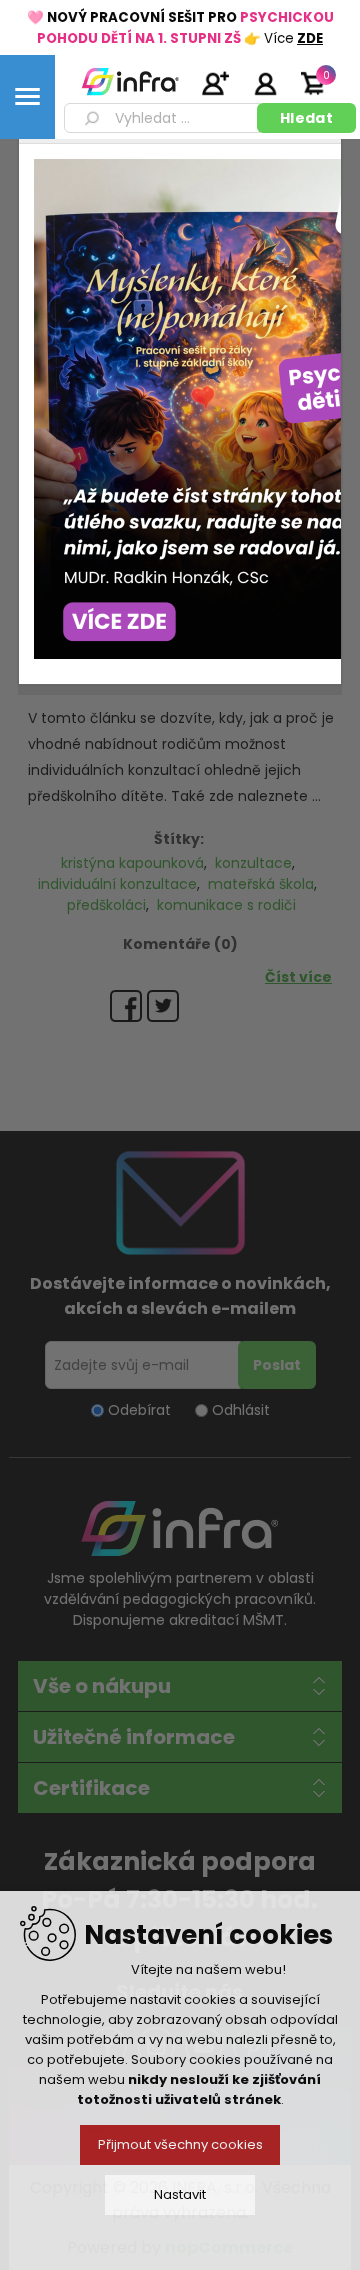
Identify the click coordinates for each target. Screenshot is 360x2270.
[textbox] (164, 118)
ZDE (310, 38)
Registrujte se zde (215, 83)
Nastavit (180, 2194)
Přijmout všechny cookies (180, 2144)
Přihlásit (265, 83)
